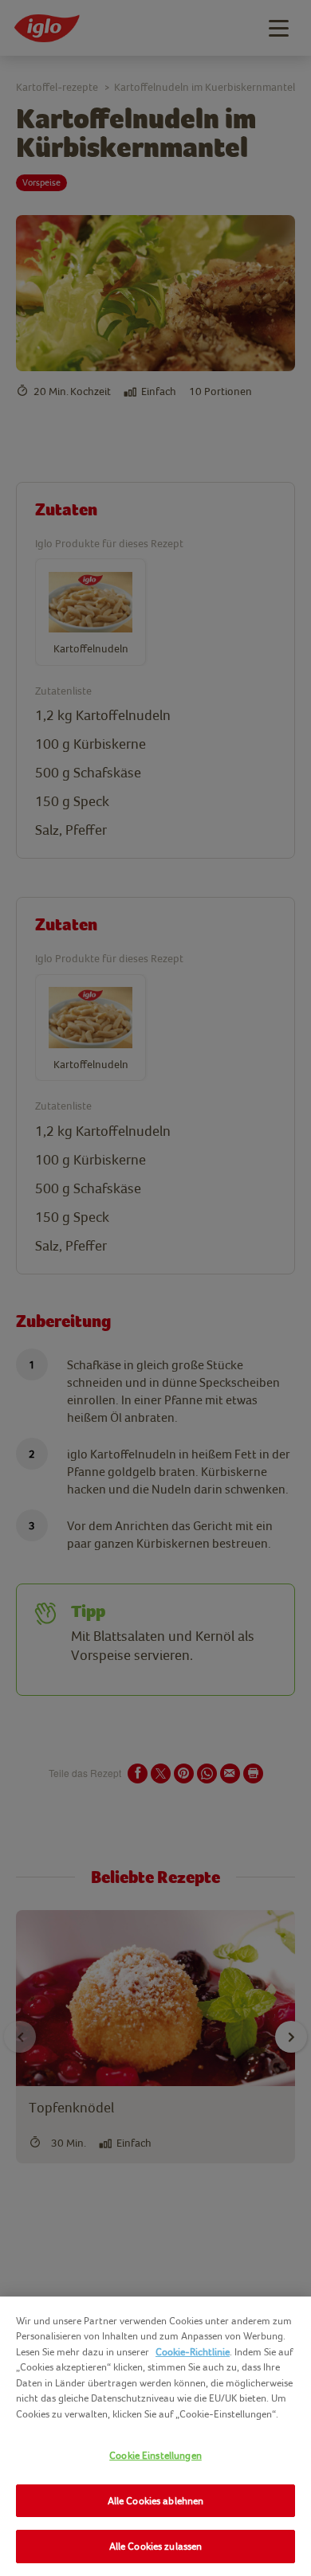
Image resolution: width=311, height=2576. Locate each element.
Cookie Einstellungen (155, 2455)
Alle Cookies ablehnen (156, 2501)
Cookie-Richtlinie (193, 2352)
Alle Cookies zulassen (156, 2546)
